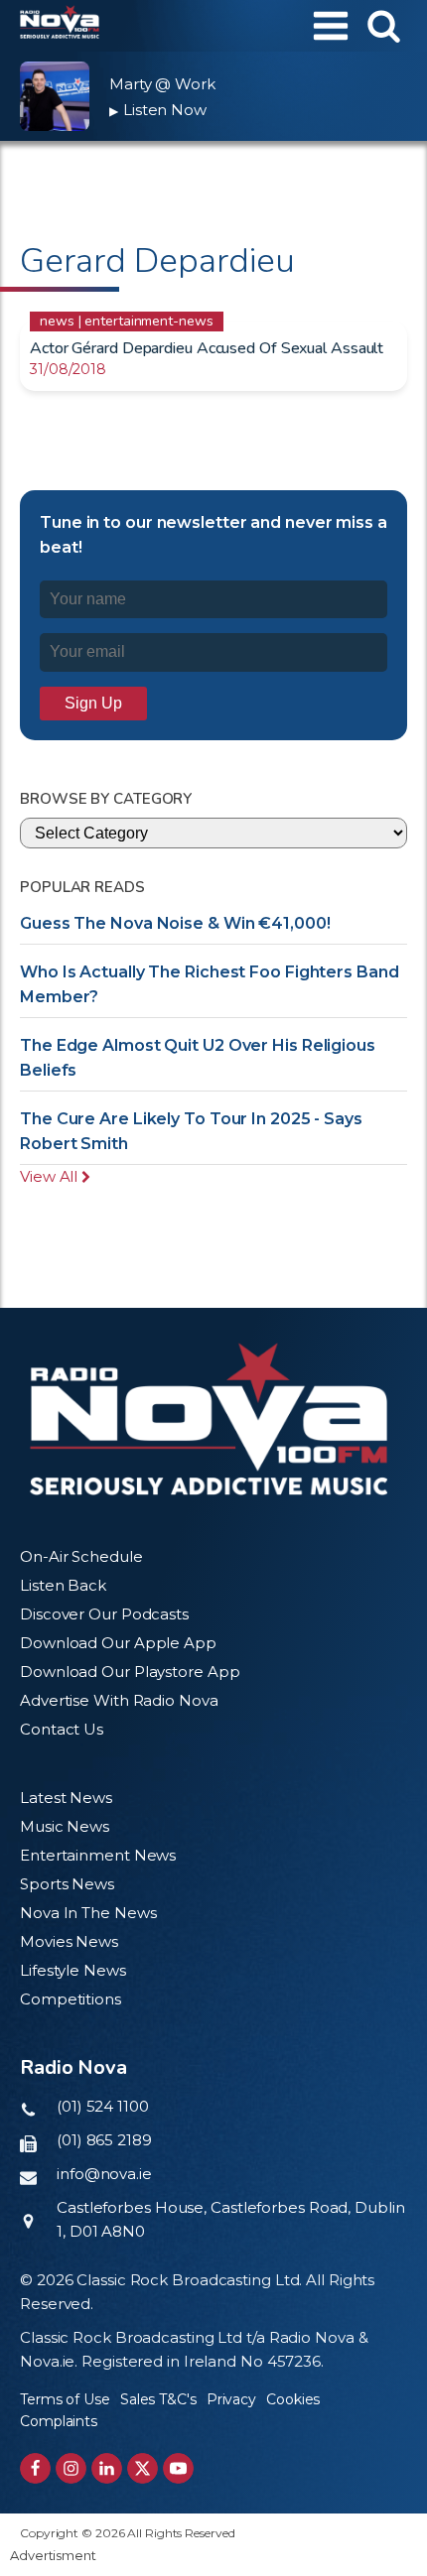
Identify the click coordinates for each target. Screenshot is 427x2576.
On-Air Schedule (81, 1556)
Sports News (67, 1884)
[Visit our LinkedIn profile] (107, 2468)
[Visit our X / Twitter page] (142, 2468)
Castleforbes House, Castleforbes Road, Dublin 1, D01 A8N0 (231, 2219)
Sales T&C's (158, 2399)
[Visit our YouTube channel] (178, 2468)
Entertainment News (98, 1855)
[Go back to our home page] (209, 1419)
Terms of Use (65, 2399)
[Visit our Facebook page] (35, 2468)
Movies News (69, 1941)
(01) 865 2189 (104, 2140)
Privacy (231, 2399)
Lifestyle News (73, 1970)
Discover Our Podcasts (104, 1614)
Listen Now (158, 110)
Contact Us (62, 1729)
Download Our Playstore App (130, 1672)
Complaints (59, 2421)
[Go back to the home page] (60, 26)
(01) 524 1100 (103, 2106)
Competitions (71, 1999)
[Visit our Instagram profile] (71, 2468)
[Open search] (384, 25)
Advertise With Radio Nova (119, 1700)
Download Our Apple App (118, 1643)
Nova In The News (88, 1913)
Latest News (66, 1798)
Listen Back (63, 1585)
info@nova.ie (104, 2174)
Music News (65, 1826)
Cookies (293, 2399)
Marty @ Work (162, 84)
